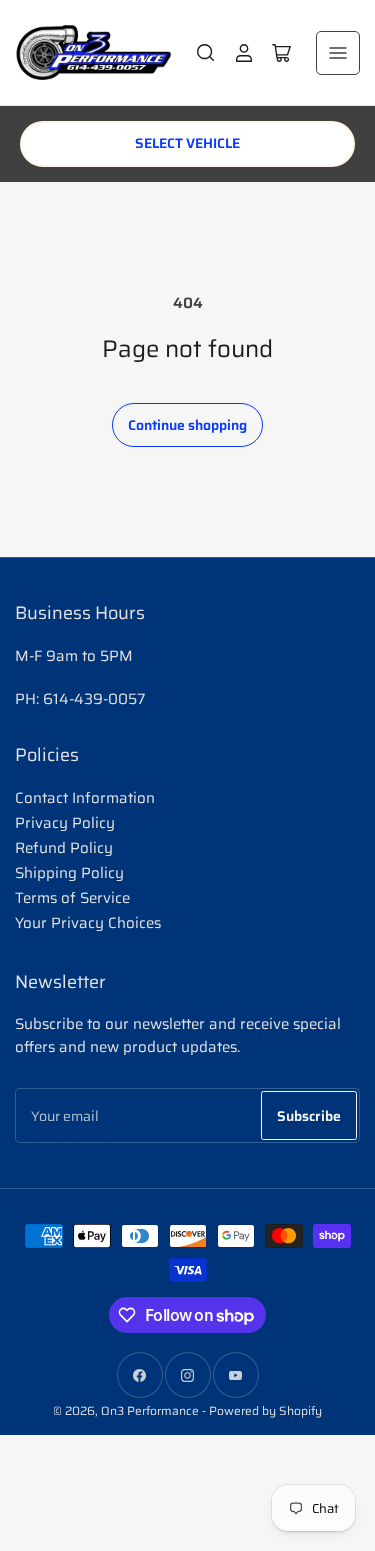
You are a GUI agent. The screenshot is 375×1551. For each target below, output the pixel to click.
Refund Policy (64, 848)
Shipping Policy (69, 873)
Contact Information (85, 798)
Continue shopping (187, 425)
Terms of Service (72, 898)
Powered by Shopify (265, 1410)
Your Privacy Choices (88, 923)
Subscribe (309, 1116)
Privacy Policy (65, 823)
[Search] (206, 53)
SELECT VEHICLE (187, 143)
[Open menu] (338, 53)
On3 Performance (150, 1410)
